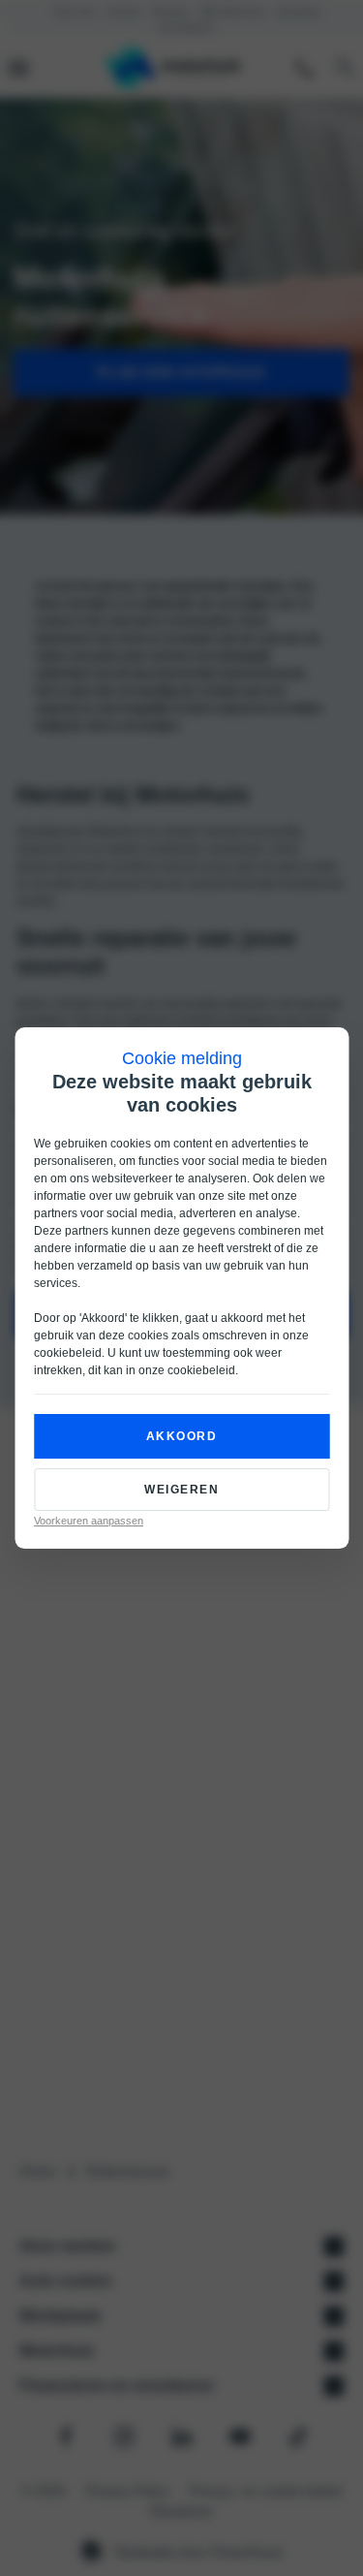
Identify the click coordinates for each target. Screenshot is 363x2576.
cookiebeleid (68, 1353)
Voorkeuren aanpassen (89, 1521)
